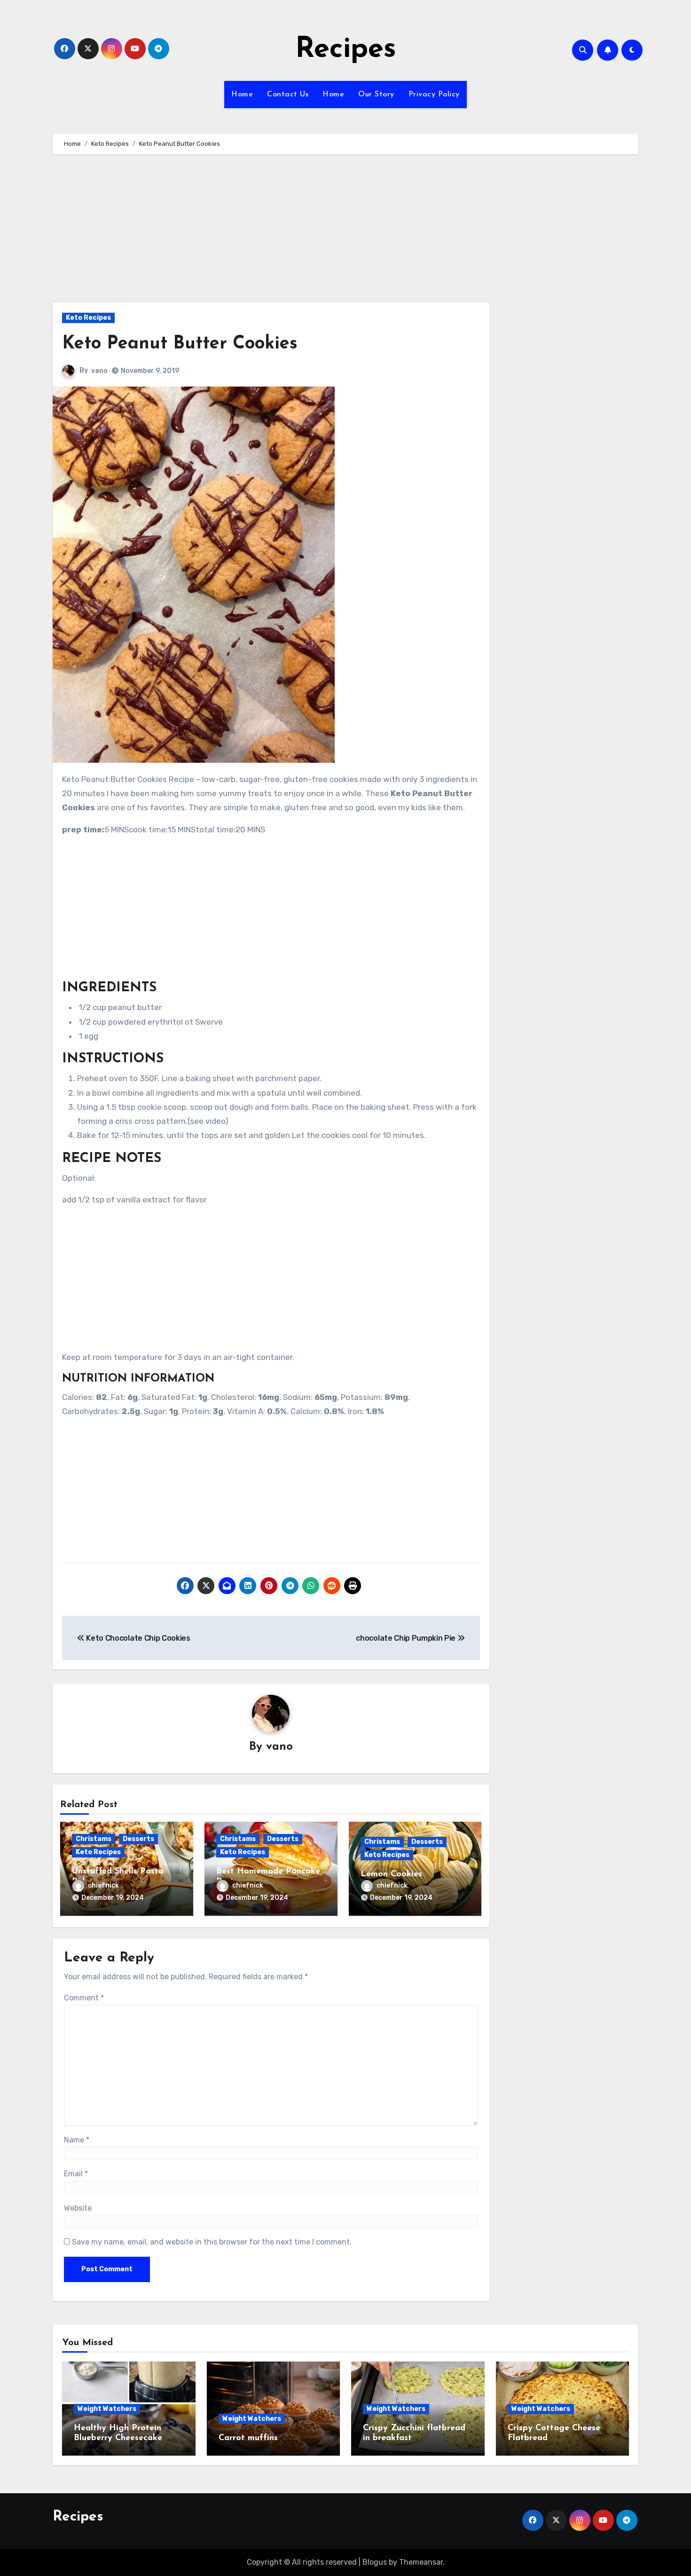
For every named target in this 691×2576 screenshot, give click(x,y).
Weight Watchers (107, 2409)
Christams (94, 1839)
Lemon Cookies (391, 1874)
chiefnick (103, 1885)
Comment (84, 1998)
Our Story (376, 95)
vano (99, 371)
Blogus (375, 2562)
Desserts (138, 1839)
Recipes (346, 50)
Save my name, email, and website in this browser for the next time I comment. (212, 2242)
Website (78, 2208)
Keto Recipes (88, 318)
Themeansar (421, 2562)
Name (77, 2140)
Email (76, 2174)
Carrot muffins (248, 2438)
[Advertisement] (272, 233)
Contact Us (288, 95)
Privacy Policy (434, 95)
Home (242, 95)
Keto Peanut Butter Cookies (180, 344)
